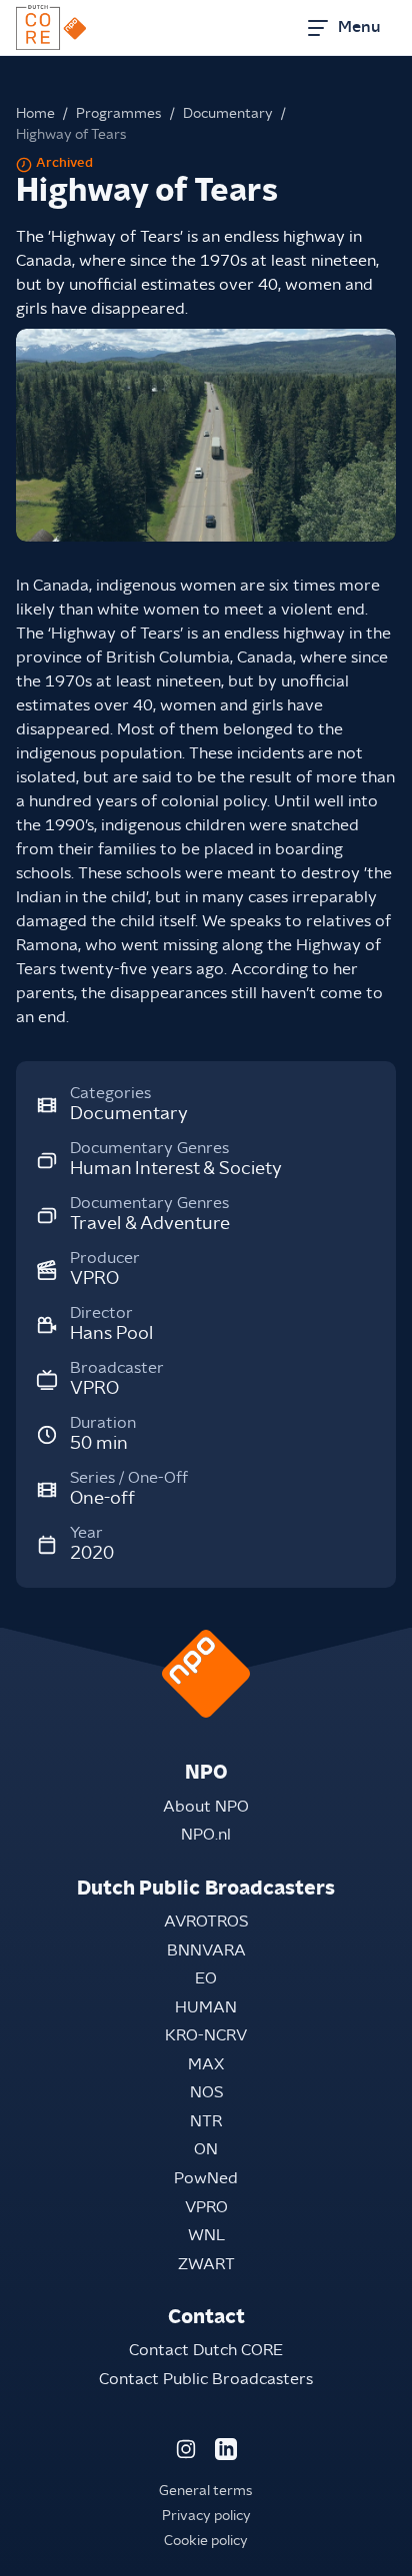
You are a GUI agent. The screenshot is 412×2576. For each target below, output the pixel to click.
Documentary (228, 114)
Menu (359, 27)
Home (35, 114)
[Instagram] (186, 2449)
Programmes (119, 114)
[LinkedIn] (226, 2449)
